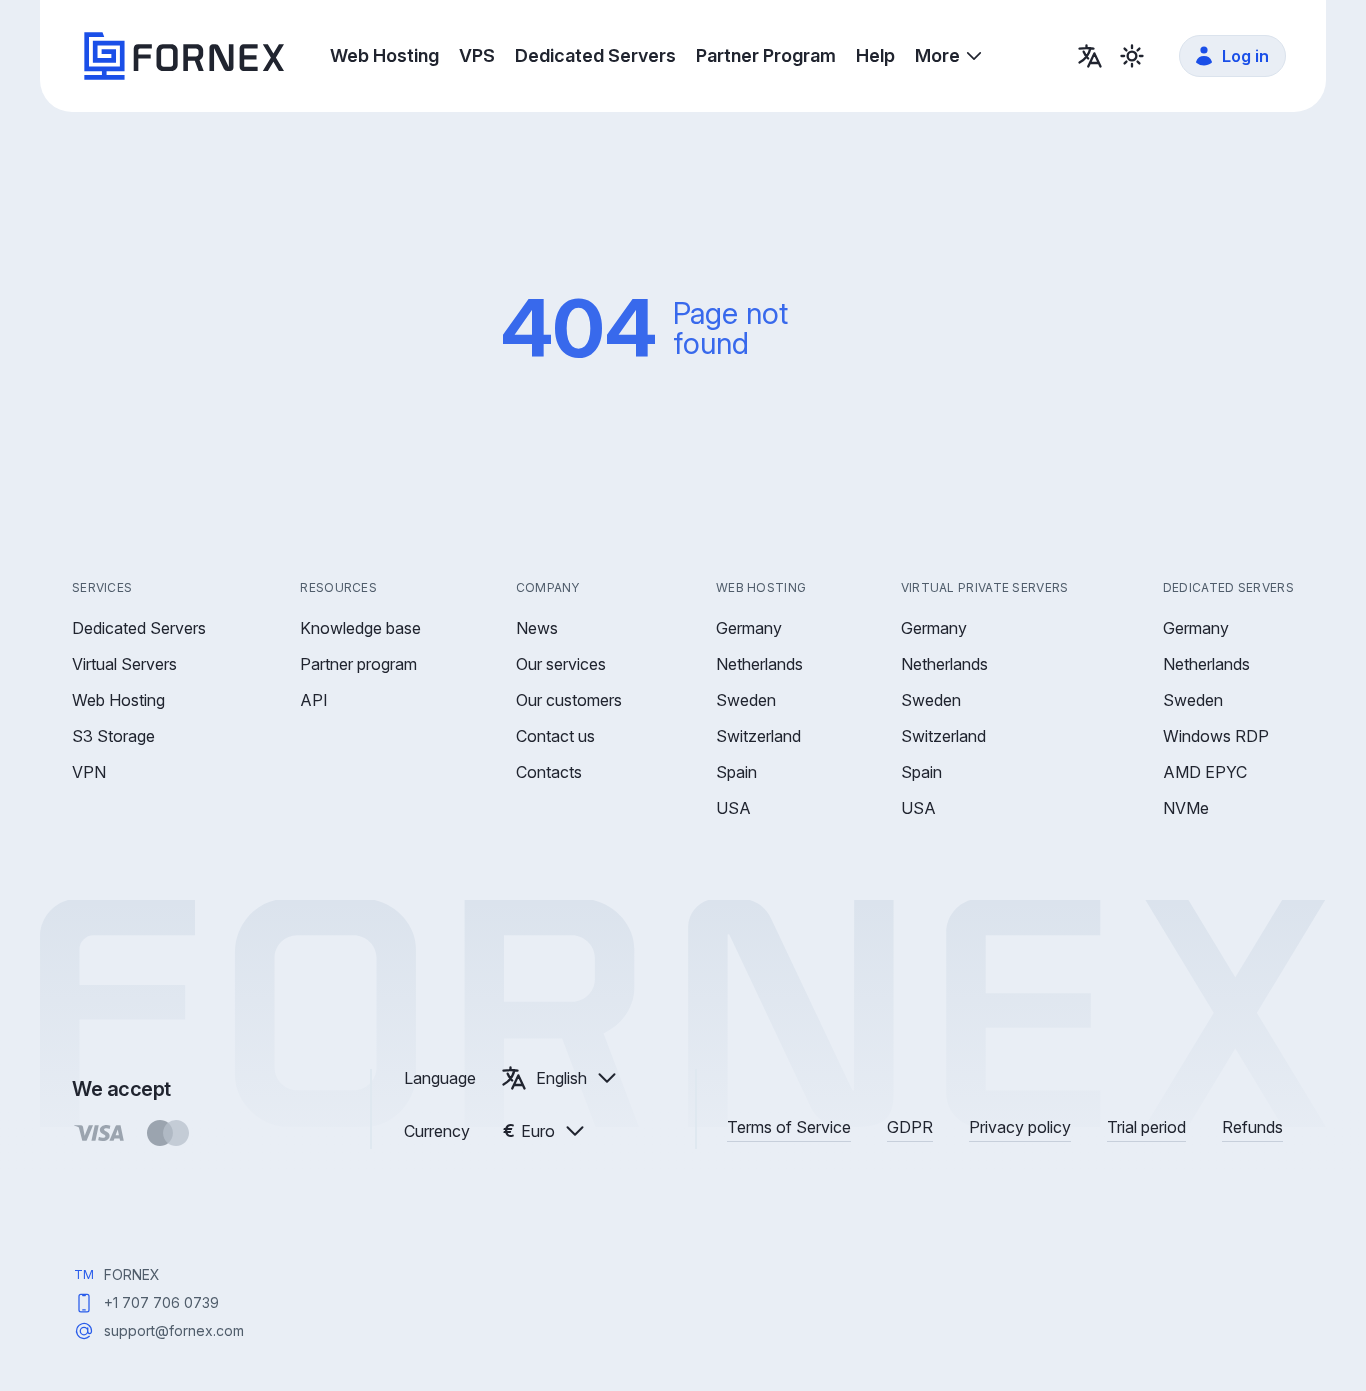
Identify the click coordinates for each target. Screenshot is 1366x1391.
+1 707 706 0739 (161, 1302)
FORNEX (132, 1274)
